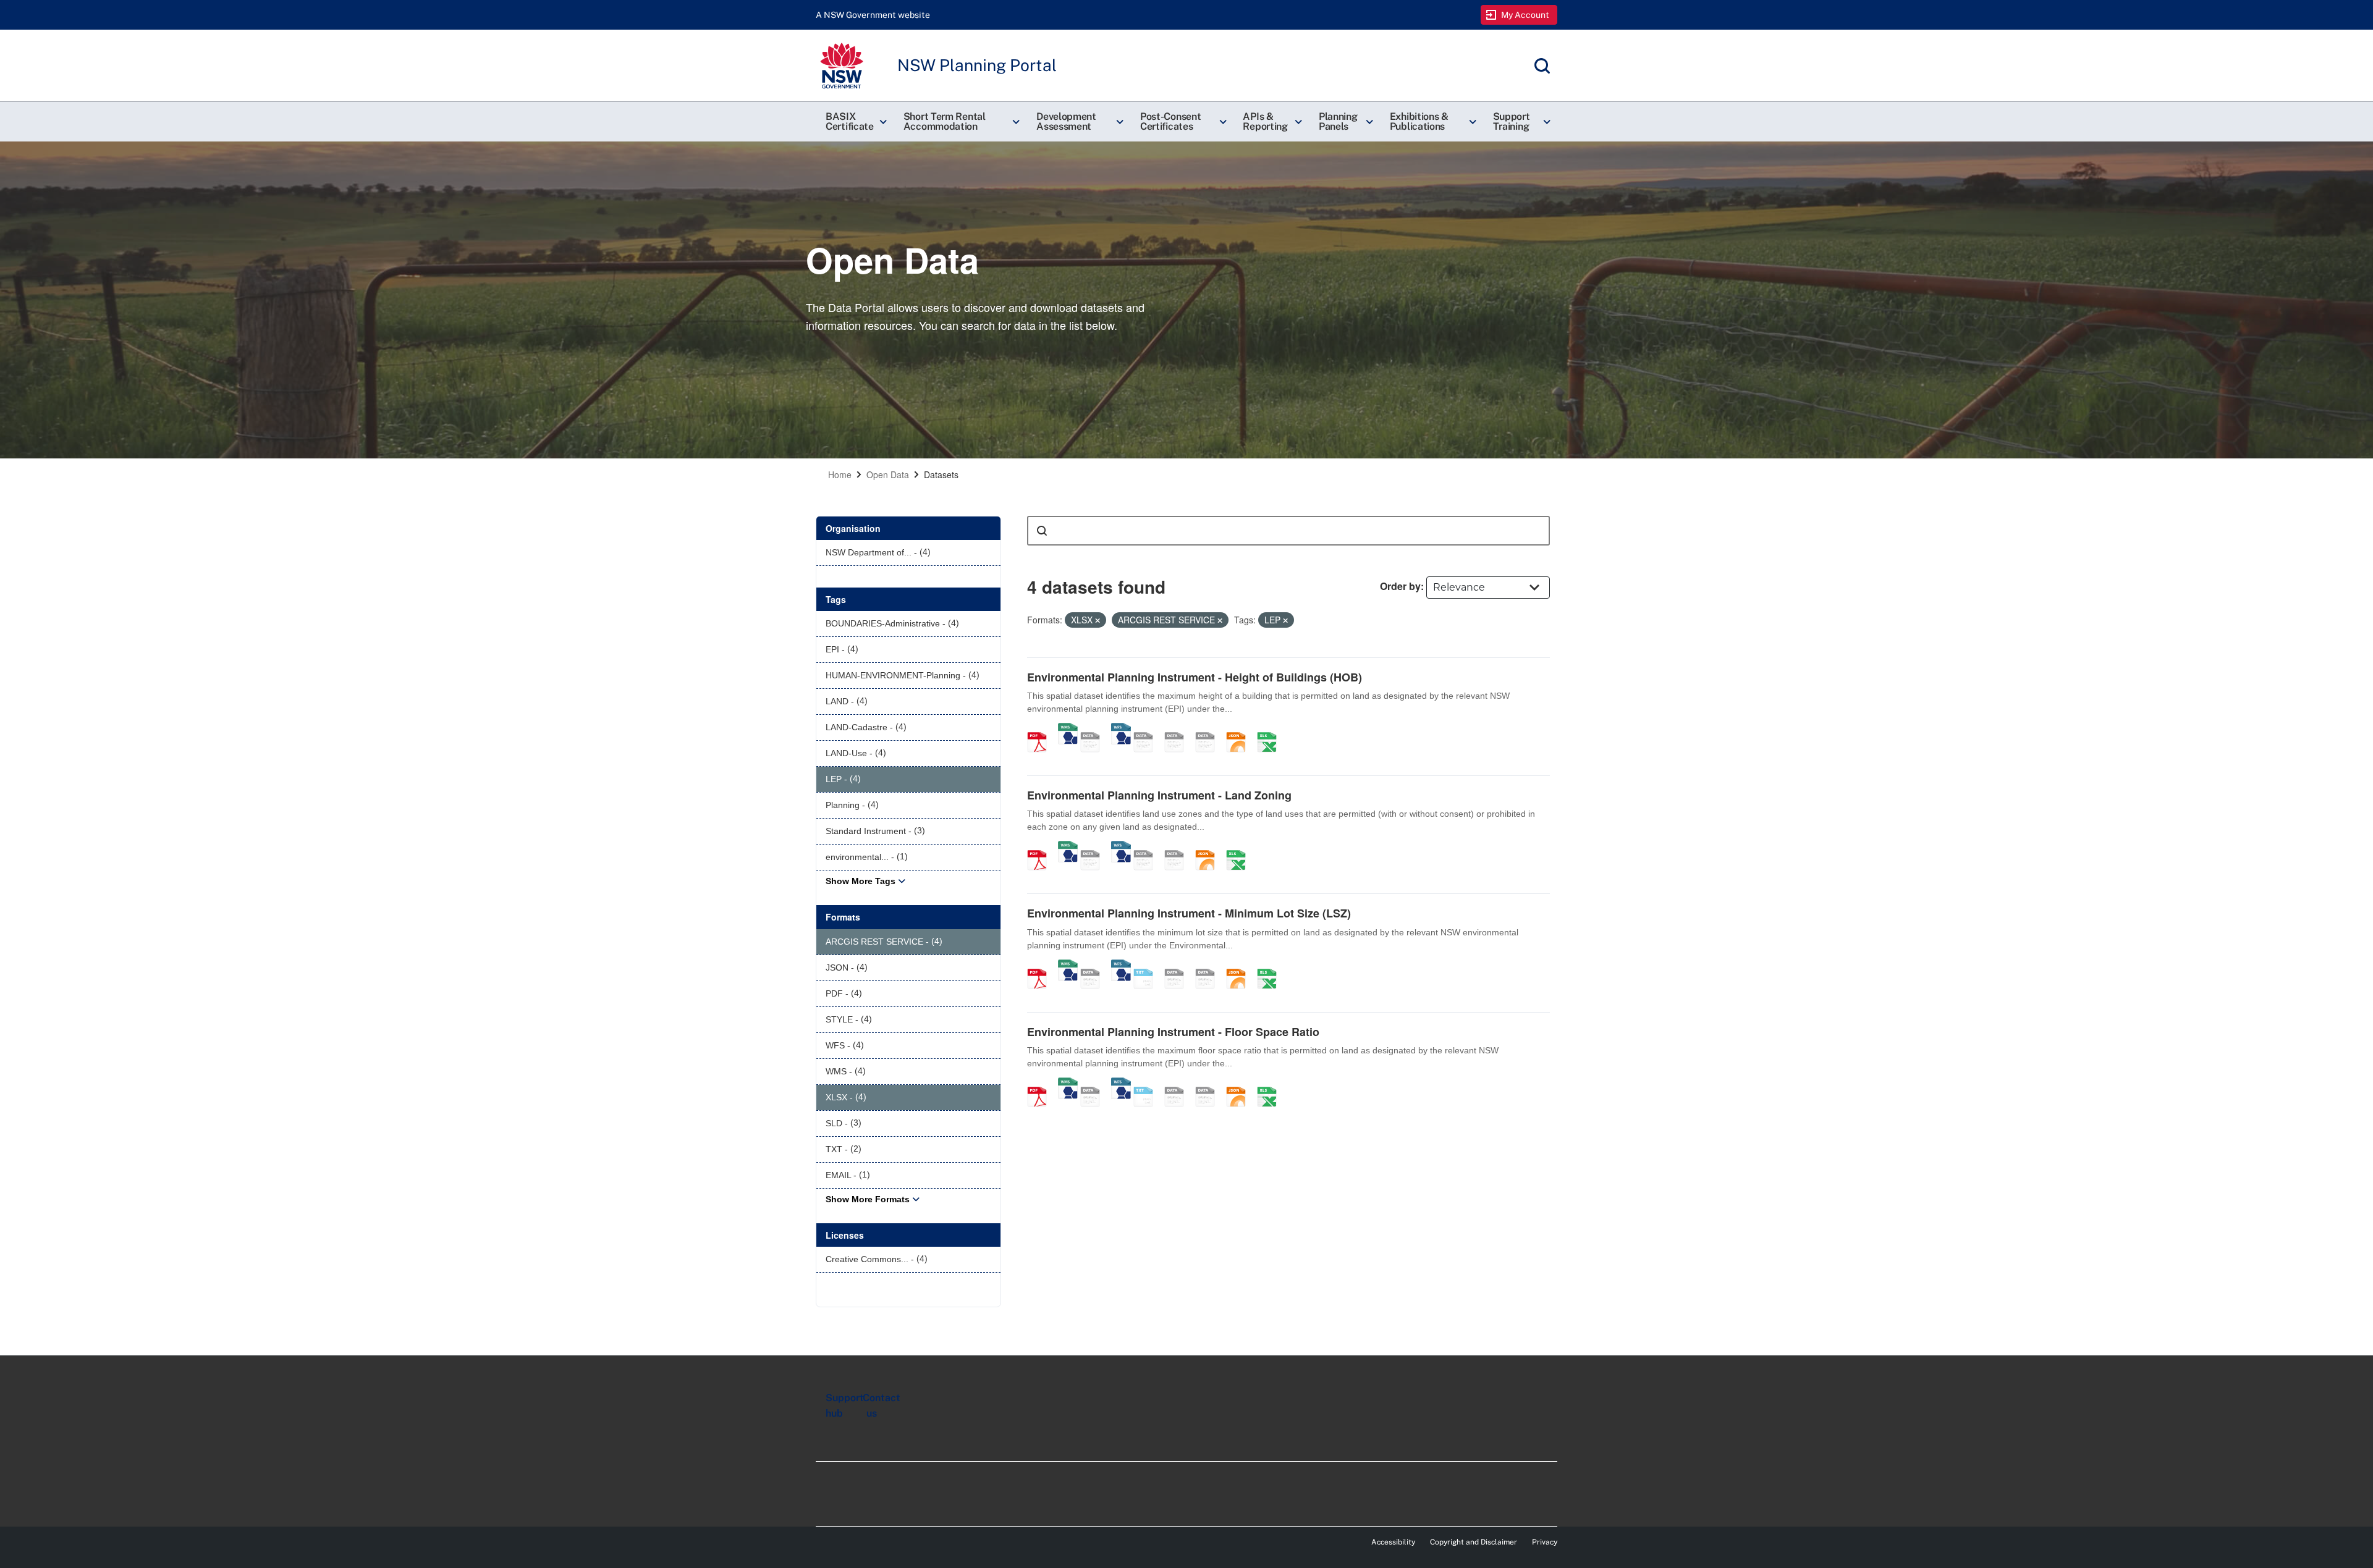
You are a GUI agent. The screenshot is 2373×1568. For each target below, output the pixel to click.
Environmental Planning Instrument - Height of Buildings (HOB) (1195, 677)
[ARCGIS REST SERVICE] (1094, 729)
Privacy (1545, 1542)
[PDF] (1041, 729)
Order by (1400, 586)
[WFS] (1121, 729)
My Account (1525, 15)
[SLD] (1178, 729)
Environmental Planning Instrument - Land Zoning (1159, 795)
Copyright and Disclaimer (1474, 1542)
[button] (855, 122)
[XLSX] (1271, 729)
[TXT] (1148, 966)
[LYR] (1148, 847)
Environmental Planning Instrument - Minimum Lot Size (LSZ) (1189, 913)
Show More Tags (861, 881)
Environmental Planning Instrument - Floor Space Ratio (1173, 1032)
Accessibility (1393, 1542)
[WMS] (1068, 729)
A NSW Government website (873, 15)
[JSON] (1240, 729)
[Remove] (1098, 620)
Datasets (941, 474)
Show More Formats (868, 1199)
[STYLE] (1148, 729)
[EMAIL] (1209, 729)
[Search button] (1042, 531)
